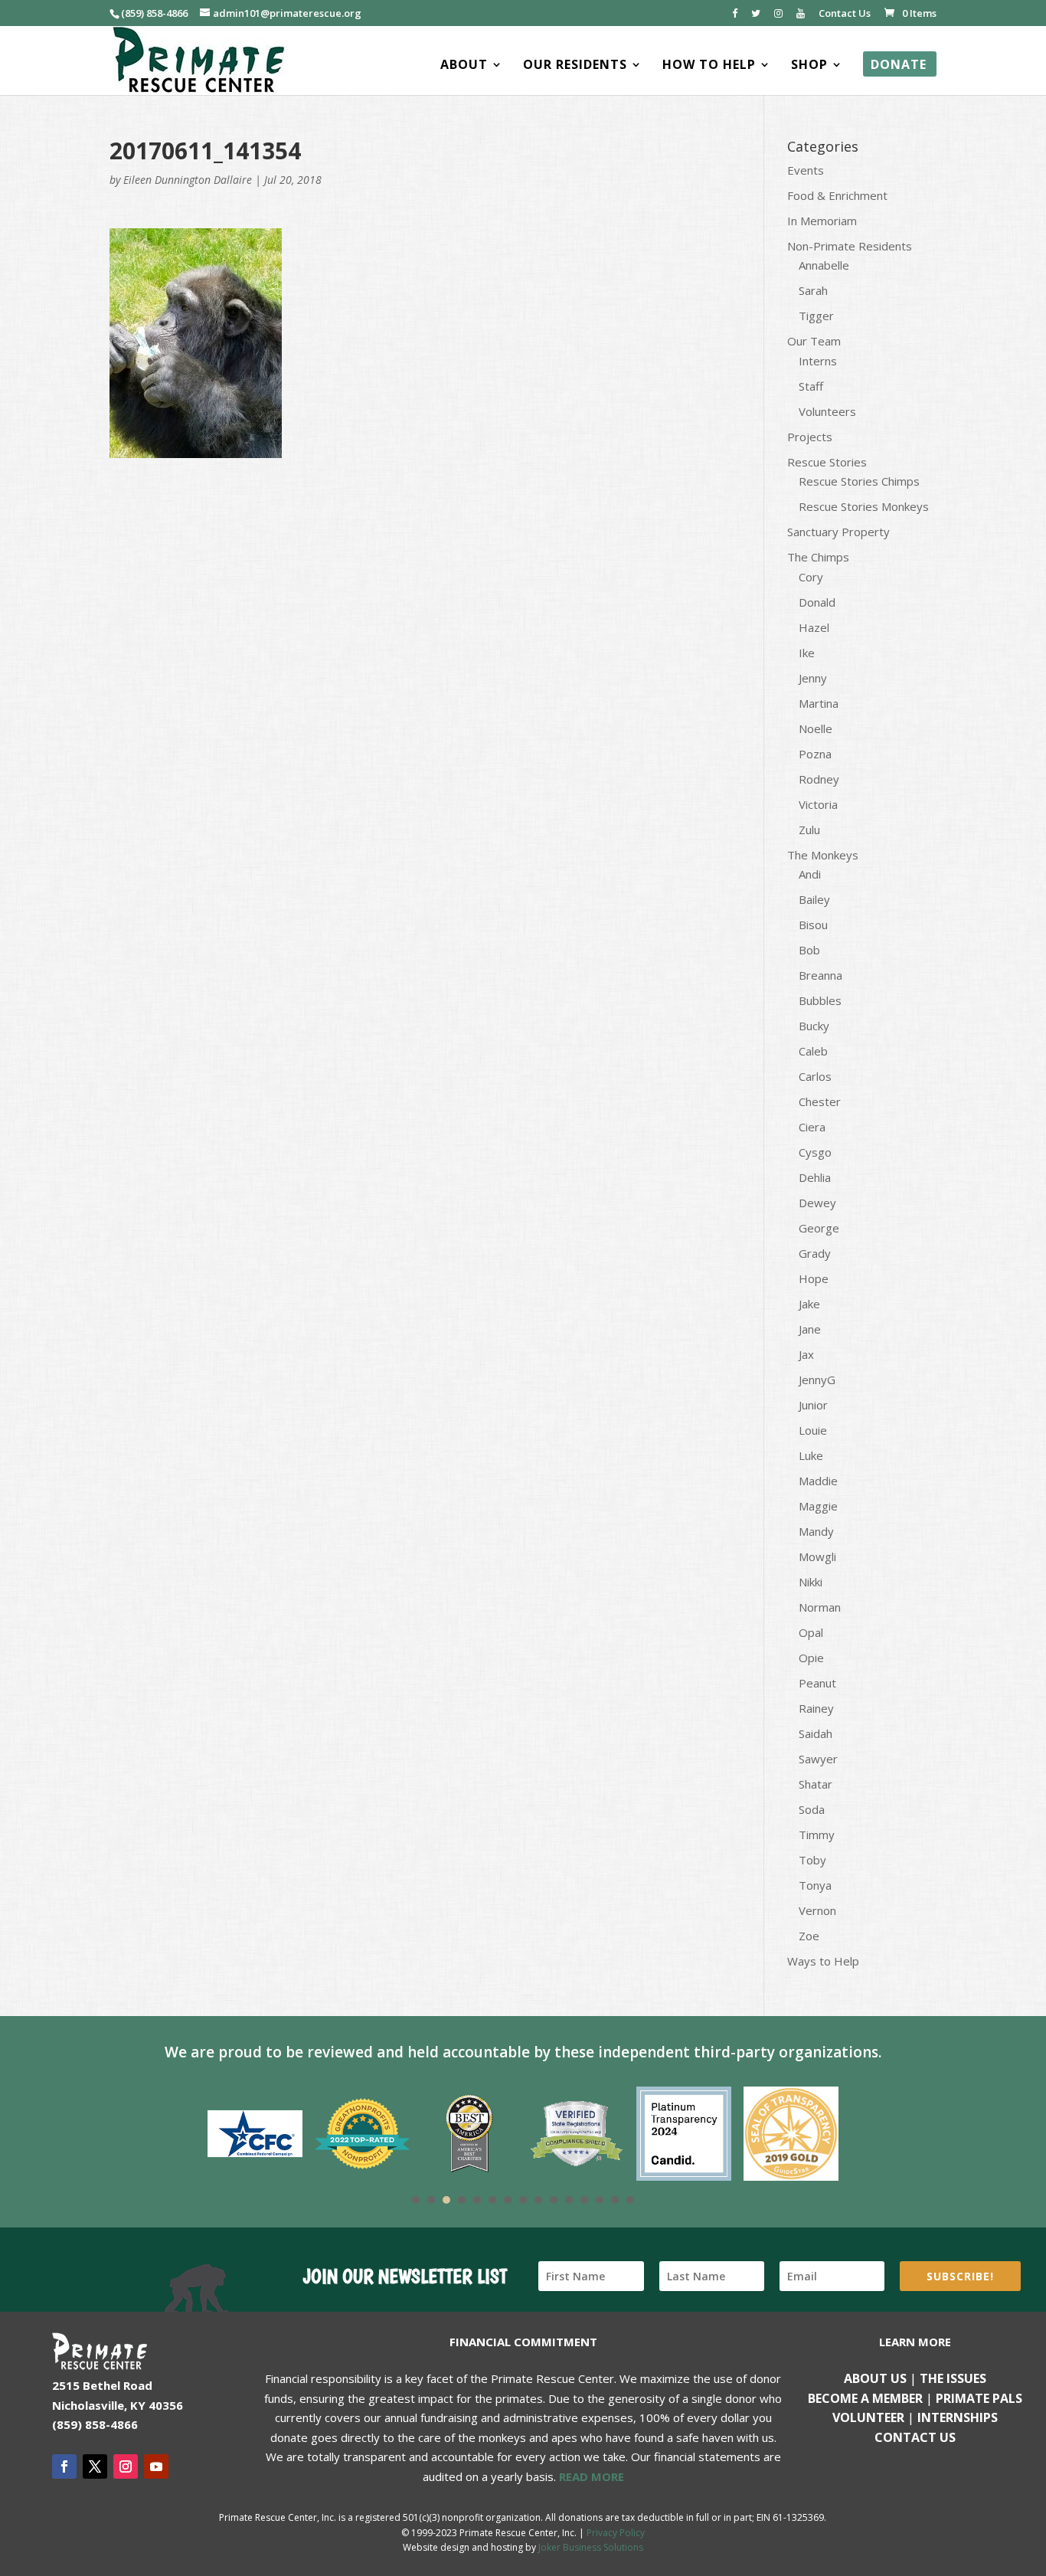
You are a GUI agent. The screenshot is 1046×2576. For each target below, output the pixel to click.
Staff (811, 386)
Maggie (818, 1506)
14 (615, 2200)
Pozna (815, 754)
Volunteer (868, 2417)
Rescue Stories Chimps (859, 481)
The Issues (953, 2378)
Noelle (816, 728)
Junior (813, 1405)
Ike (807, 653)
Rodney (819, 779)
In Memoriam (822, 221)
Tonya (815, 1885)
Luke (811, 1455)
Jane (810, 1329)
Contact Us (845, 14)
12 (584, 2200)
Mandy (816, 1531)
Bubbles (820, 1000)
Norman (820, 1607)
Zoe (809, 1936)
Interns (818, 361)
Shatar (816, 1784)
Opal (811, 1632)
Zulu (809, 830)
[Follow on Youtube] (156, 2466)
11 (569, 2200)
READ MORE (592, 2476)
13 (600, 2200)
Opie (811, 1658)
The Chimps (818, 557)
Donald (817, 602)
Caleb (813, 1051)
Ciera (812, 1127)
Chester (820, 1101)
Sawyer (818, 1759)
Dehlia (815, 1177)
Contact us (915, 2437)
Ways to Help (823, 1961)
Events (806, 170)
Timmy (817, 1835)
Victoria (818, 804)
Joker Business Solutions (591, 2547)
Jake (809, 1304)
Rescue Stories (827, 462)
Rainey (816, 1708)
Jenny (813, 678)
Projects (810, 437)
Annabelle (824, 265)
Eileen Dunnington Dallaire (188, 180)
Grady (815, 1253)
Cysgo (815, 1152)
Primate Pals (979, 2398)
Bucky (814, 1026)
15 (630, 2200)
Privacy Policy (616, 2533)
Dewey (817, 1203)
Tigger (816, 316)
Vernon (817, 1910)
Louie (813, 1430)
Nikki (811, 1582)
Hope (814, 1278)
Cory (811, 577)
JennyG (817, 1380)
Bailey (814, 899)
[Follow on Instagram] (126, 2466)
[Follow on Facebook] (64, 2466)
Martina (819, 703)
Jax (806, 1354)
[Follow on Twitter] (95, 2466)
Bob (809, 950)
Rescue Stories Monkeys (864, 506)
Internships (958, 2417)
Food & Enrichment (837, 195)
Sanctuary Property (838, 532)
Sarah (813, 290)
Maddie (818, 1481)
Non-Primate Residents (850, 246)
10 (554, 2200)
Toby (812, 1860)
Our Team (814, 341)
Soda (812, 1809)
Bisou (813, 925)
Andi (810, 874)
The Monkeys (823, 855)
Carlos (815, 1076)
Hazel (814, 627)
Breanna (820, 975)
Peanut (817, 1683)
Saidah (816, 1733)
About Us (875, 2378)
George (819, 1228)
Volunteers (827, 411)
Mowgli (817, 1556)
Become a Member (865, 2398)
